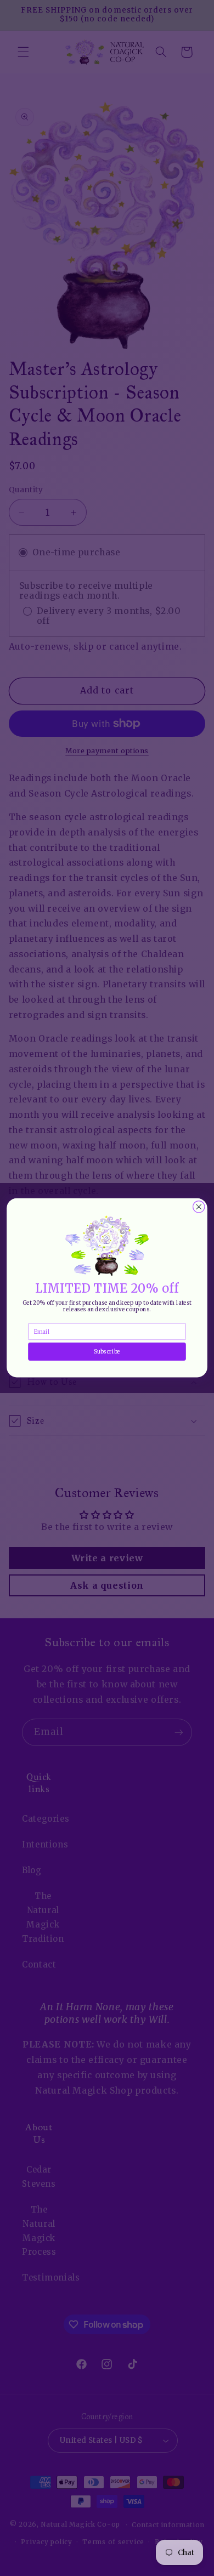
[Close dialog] (199, 1207)
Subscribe (107, 1352)
